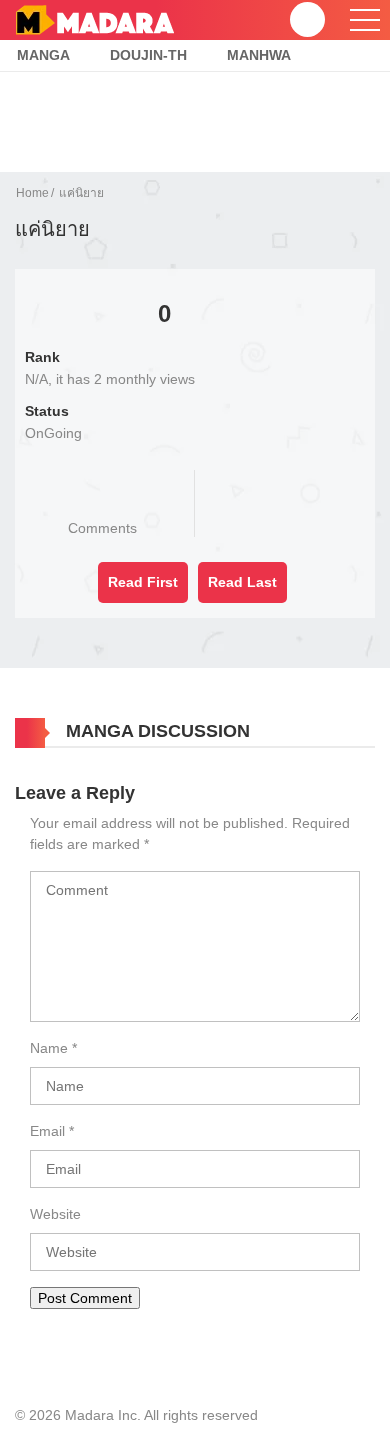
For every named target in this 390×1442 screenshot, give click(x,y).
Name (49, 1048)
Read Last (242, 582)
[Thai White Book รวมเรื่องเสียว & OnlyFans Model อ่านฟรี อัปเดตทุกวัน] (94, 19)
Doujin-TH (148, 55)
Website (55, 1214)
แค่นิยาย (81, 193)
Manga (43, 55)
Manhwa (259, 55)
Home (32, 193)
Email (47, 1131)
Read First (143, 582)
